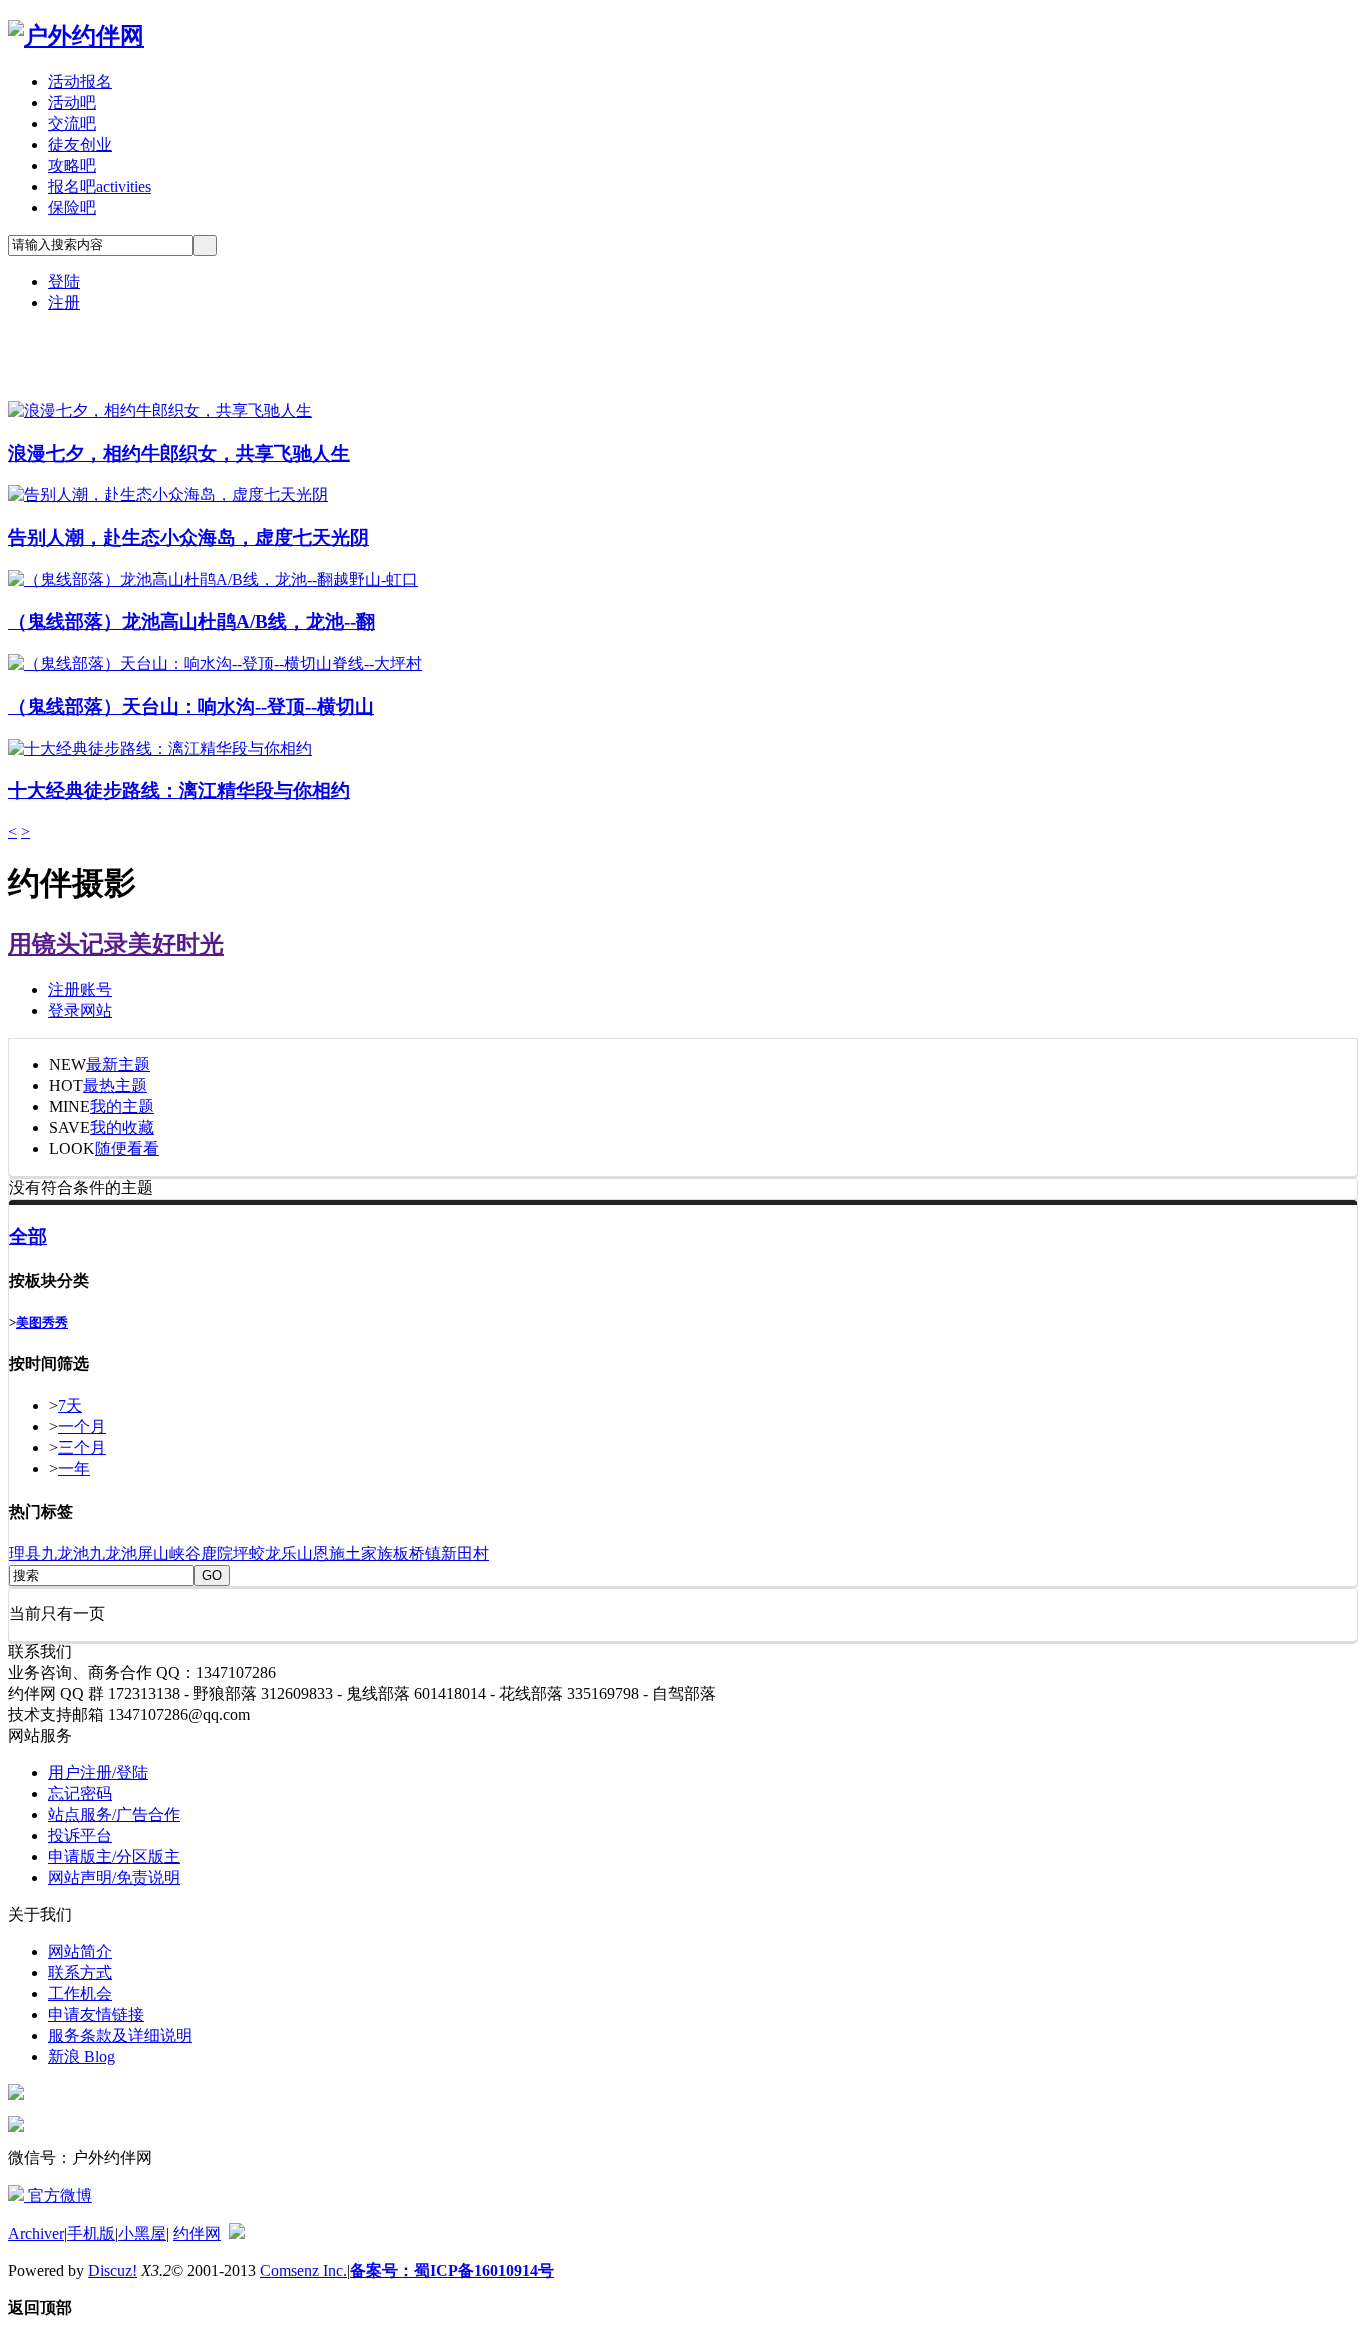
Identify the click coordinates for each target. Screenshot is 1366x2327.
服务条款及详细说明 (120, 2035)
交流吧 (72, 123)
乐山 (297, 1553)
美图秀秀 (42, 1322)
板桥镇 (417, 1553)
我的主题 (122, 1106)
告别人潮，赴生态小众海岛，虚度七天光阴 (188, 537)
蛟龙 (265, 1553)
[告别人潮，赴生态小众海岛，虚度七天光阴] (168, 494)
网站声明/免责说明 (114, 1877)
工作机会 (80, 1993)
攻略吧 (72, 165)
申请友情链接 (96, 2014)
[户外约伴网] (76, 36)
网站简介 (80, 1951)
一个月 (82, 1426)
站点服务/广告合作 (114, 1814)
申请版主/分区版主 (114, 1856)
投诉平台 (80, 1835)
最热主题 (115, 1085)
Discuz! (112, 2270)
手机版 (91, 2233)
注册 (64, 302)
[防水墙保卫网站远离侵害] (237, 2233)
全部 (28, 1236)
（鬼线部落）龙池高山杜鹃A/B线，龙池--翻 (191, 621)
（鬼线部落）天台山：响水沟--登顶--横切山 (191, 706)
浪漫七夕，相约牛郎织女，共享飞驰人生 (179, 453)
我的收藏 (122, 1127)
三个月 (82, 1447)
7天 (70, 1405)
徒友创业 (80, 144)
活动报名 (80, 81)
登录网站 (80, 1010)
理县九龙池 (49, 1553)
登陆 (64, 281)
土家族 (369, 1553)
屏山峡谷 (169, 1553)
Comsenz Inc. (303, 2270)
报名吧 (99, 186)
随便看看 (127, 1148)
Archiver (36, 2233)
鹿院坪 (225, 1553)
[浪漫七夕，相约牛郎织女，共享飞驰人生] (160, 410)
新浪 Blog (81, 2056)
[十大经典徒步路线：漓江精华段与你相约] (160, 748)
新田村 (465, 1553)
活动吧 (72, 102)
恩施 (329, 1553)
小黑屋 (142, 2233)
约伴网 (197, 2233)
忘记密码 (80, 1793)
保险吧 (72, 207)
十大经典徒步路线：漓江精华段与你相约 (179, 790)
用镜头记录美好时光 (116, 944)
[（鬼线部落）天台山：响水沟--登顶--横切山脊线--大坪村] (215, 663)
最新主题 (118, 1064)
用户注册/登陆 (98, 1772)
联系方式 (80, 1972)
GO (212, 1575)
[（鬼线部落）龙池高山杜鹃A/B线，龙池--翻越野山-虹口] (213, 579)
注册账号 (80, 989)
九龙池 (113, 1553)
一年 (74, 1468)
